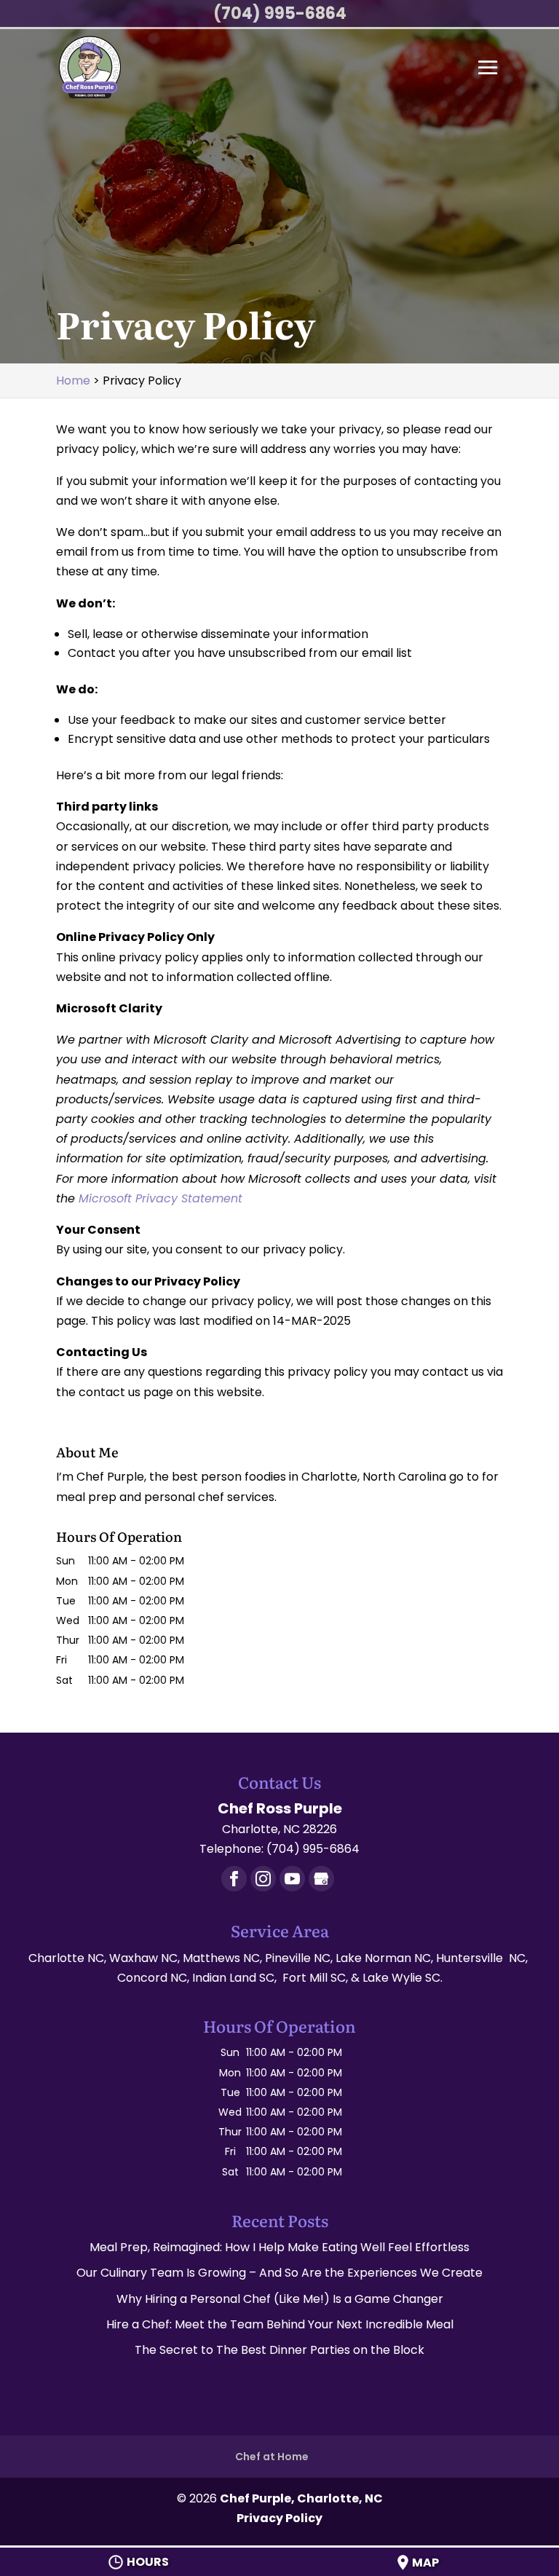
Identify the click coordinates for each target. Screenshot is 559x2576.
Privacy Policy (279, 2518)
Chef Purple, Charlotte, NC (301, 2498)
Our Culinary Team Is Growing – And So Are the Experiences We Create (279, 2273)
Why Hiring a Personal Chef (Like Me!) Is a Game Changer (280, 2299)
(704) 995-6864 (280, 13)
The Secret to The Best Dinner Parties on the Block (279, 2350)
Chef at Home (272, 2457)
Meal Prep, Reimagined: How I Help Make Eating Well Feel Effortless (279, 2247)
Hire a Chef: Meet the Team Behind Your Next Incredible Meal (280, 2324)
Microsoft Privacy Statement (160, 1198)
